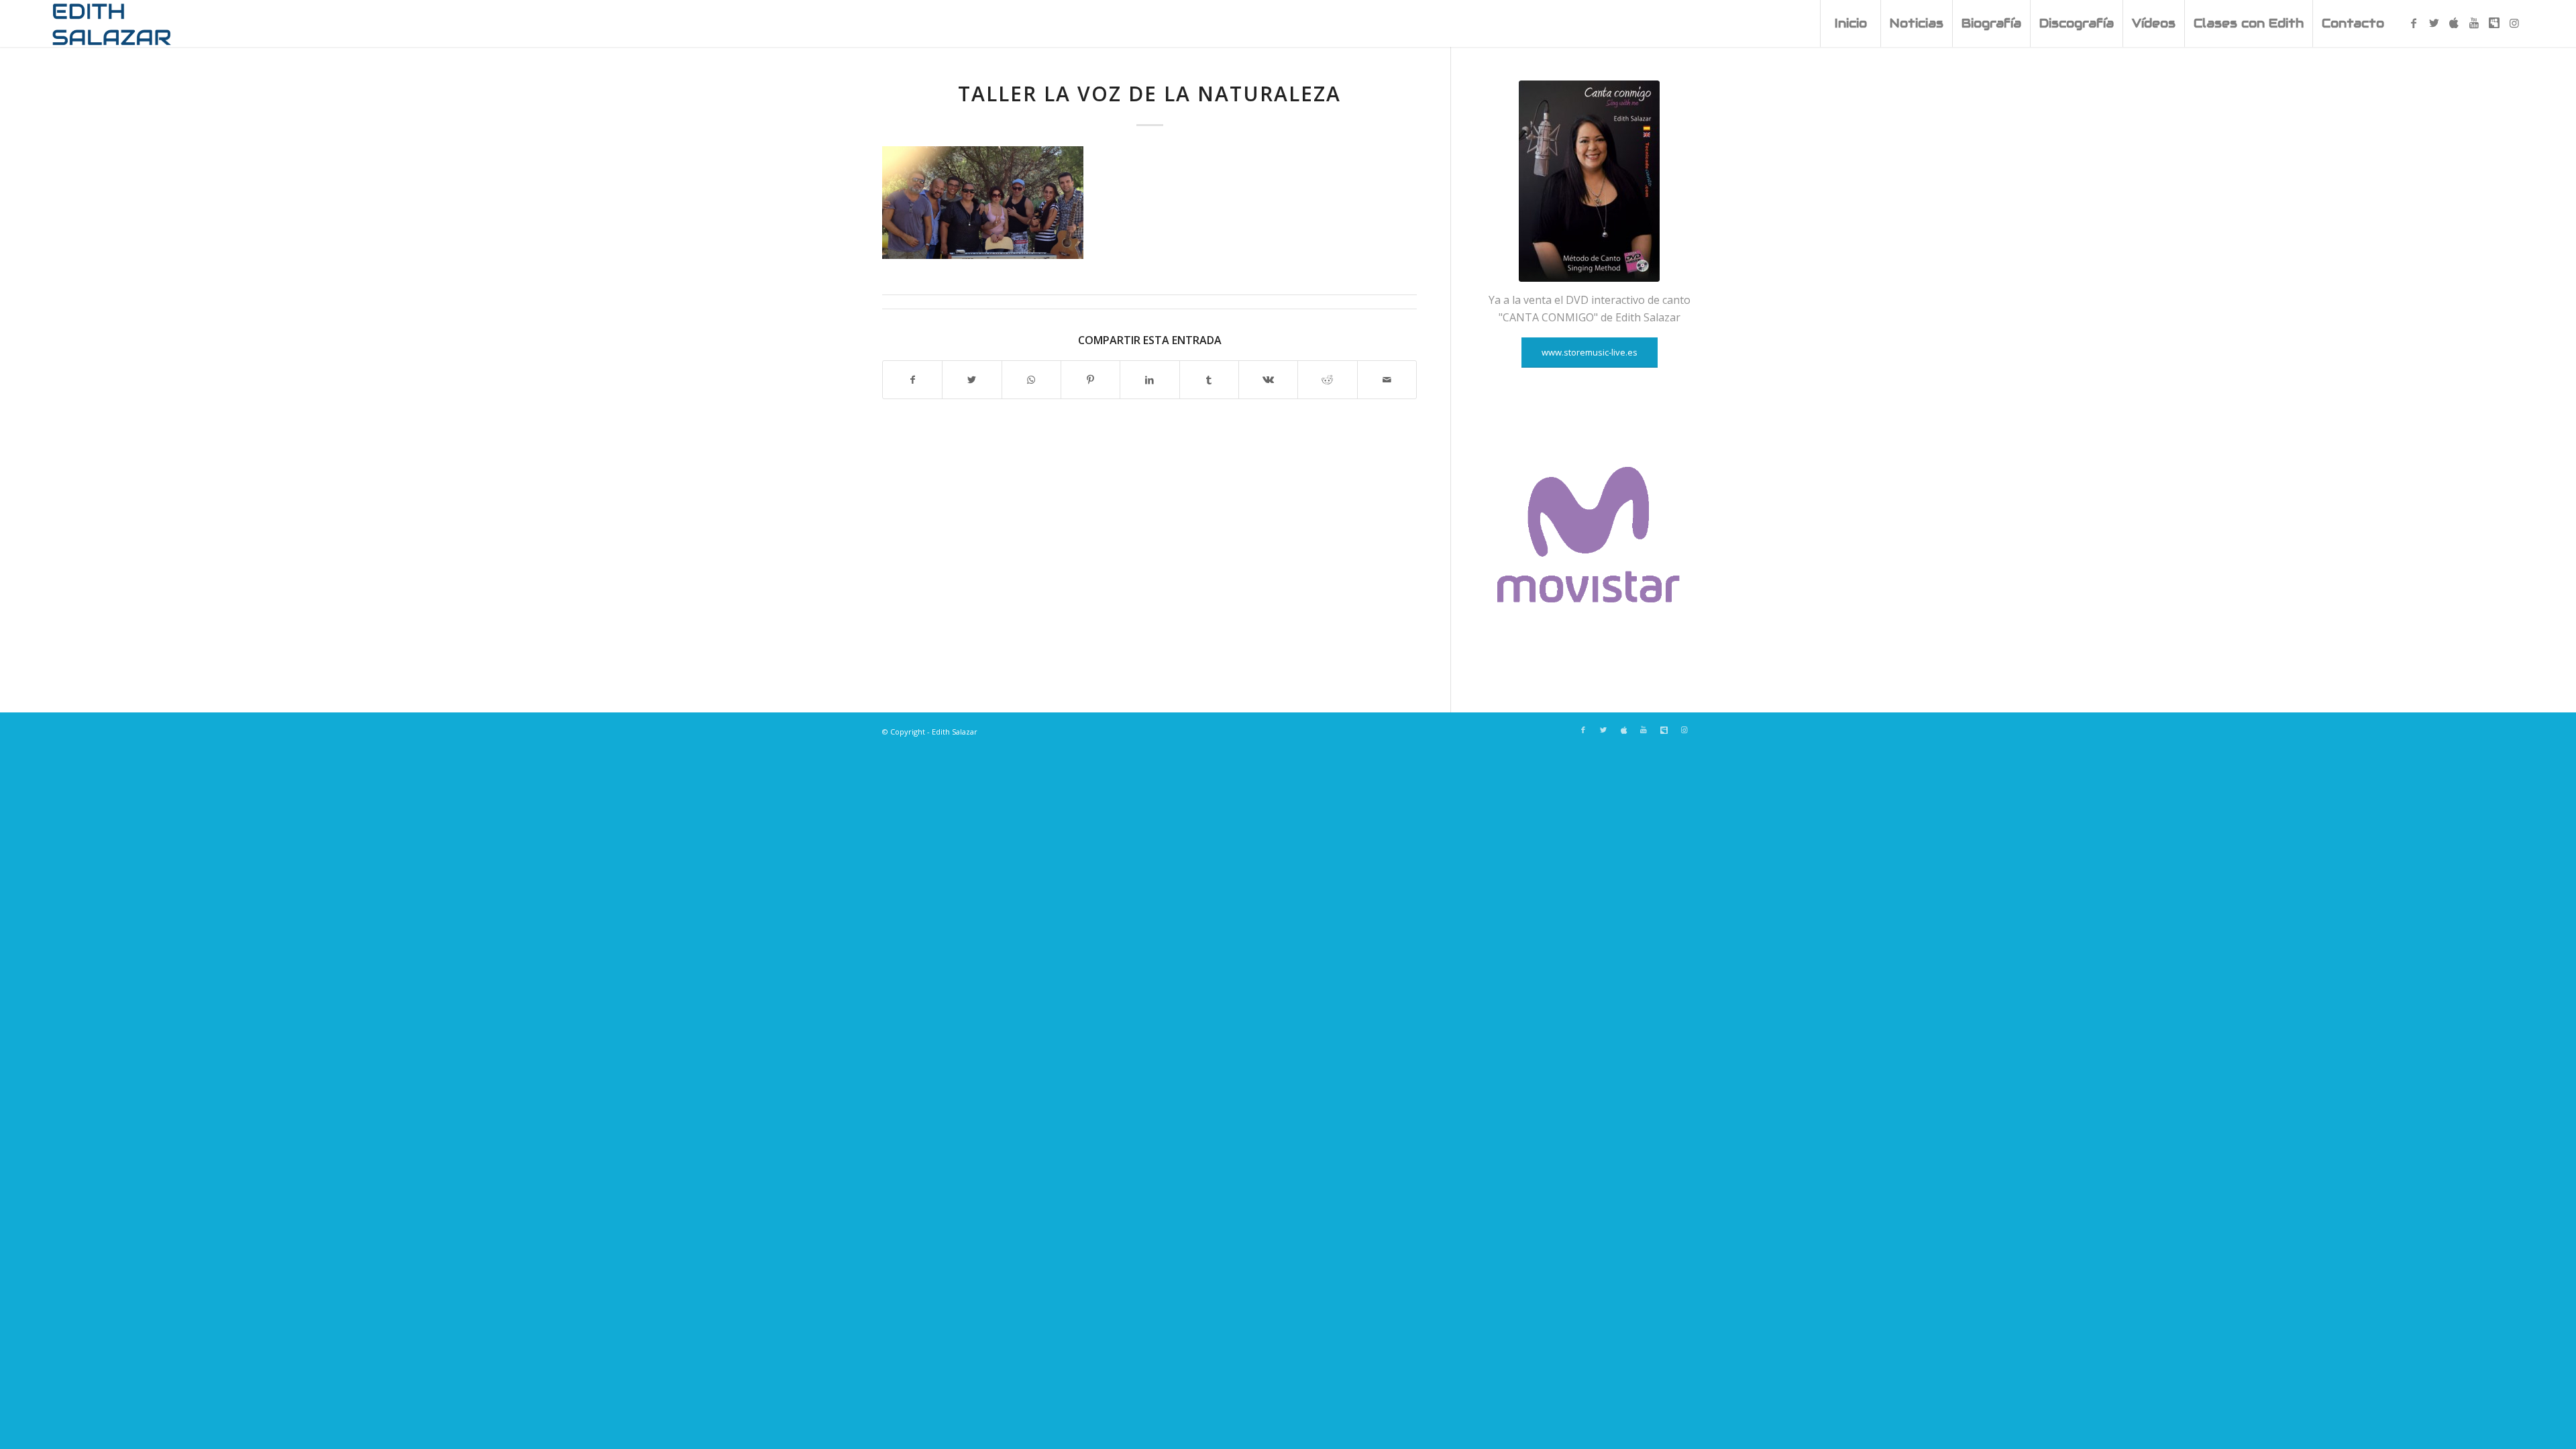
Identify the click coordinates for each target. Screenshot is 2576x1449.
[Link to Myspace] (2494, 23)
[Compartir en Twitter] (972, 380)
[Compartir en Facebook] (912, 380)
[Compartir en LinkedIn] (1149, 380)
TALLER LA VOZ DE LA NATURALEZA (1149, 94)
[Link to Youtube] (2474, 23)
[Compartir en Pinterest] (1090, 380)
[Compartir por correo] (1387, 380)
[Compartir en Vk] (1268, 380)
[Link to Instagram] (2514, 23)
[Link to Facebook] (2414, 23)
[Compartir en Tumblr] (1209, 380)
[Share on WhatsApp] (1031, 380)
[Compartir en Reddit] (1327, 380)
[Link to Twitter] (2434, 23)
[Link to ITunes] (2454, 23)
